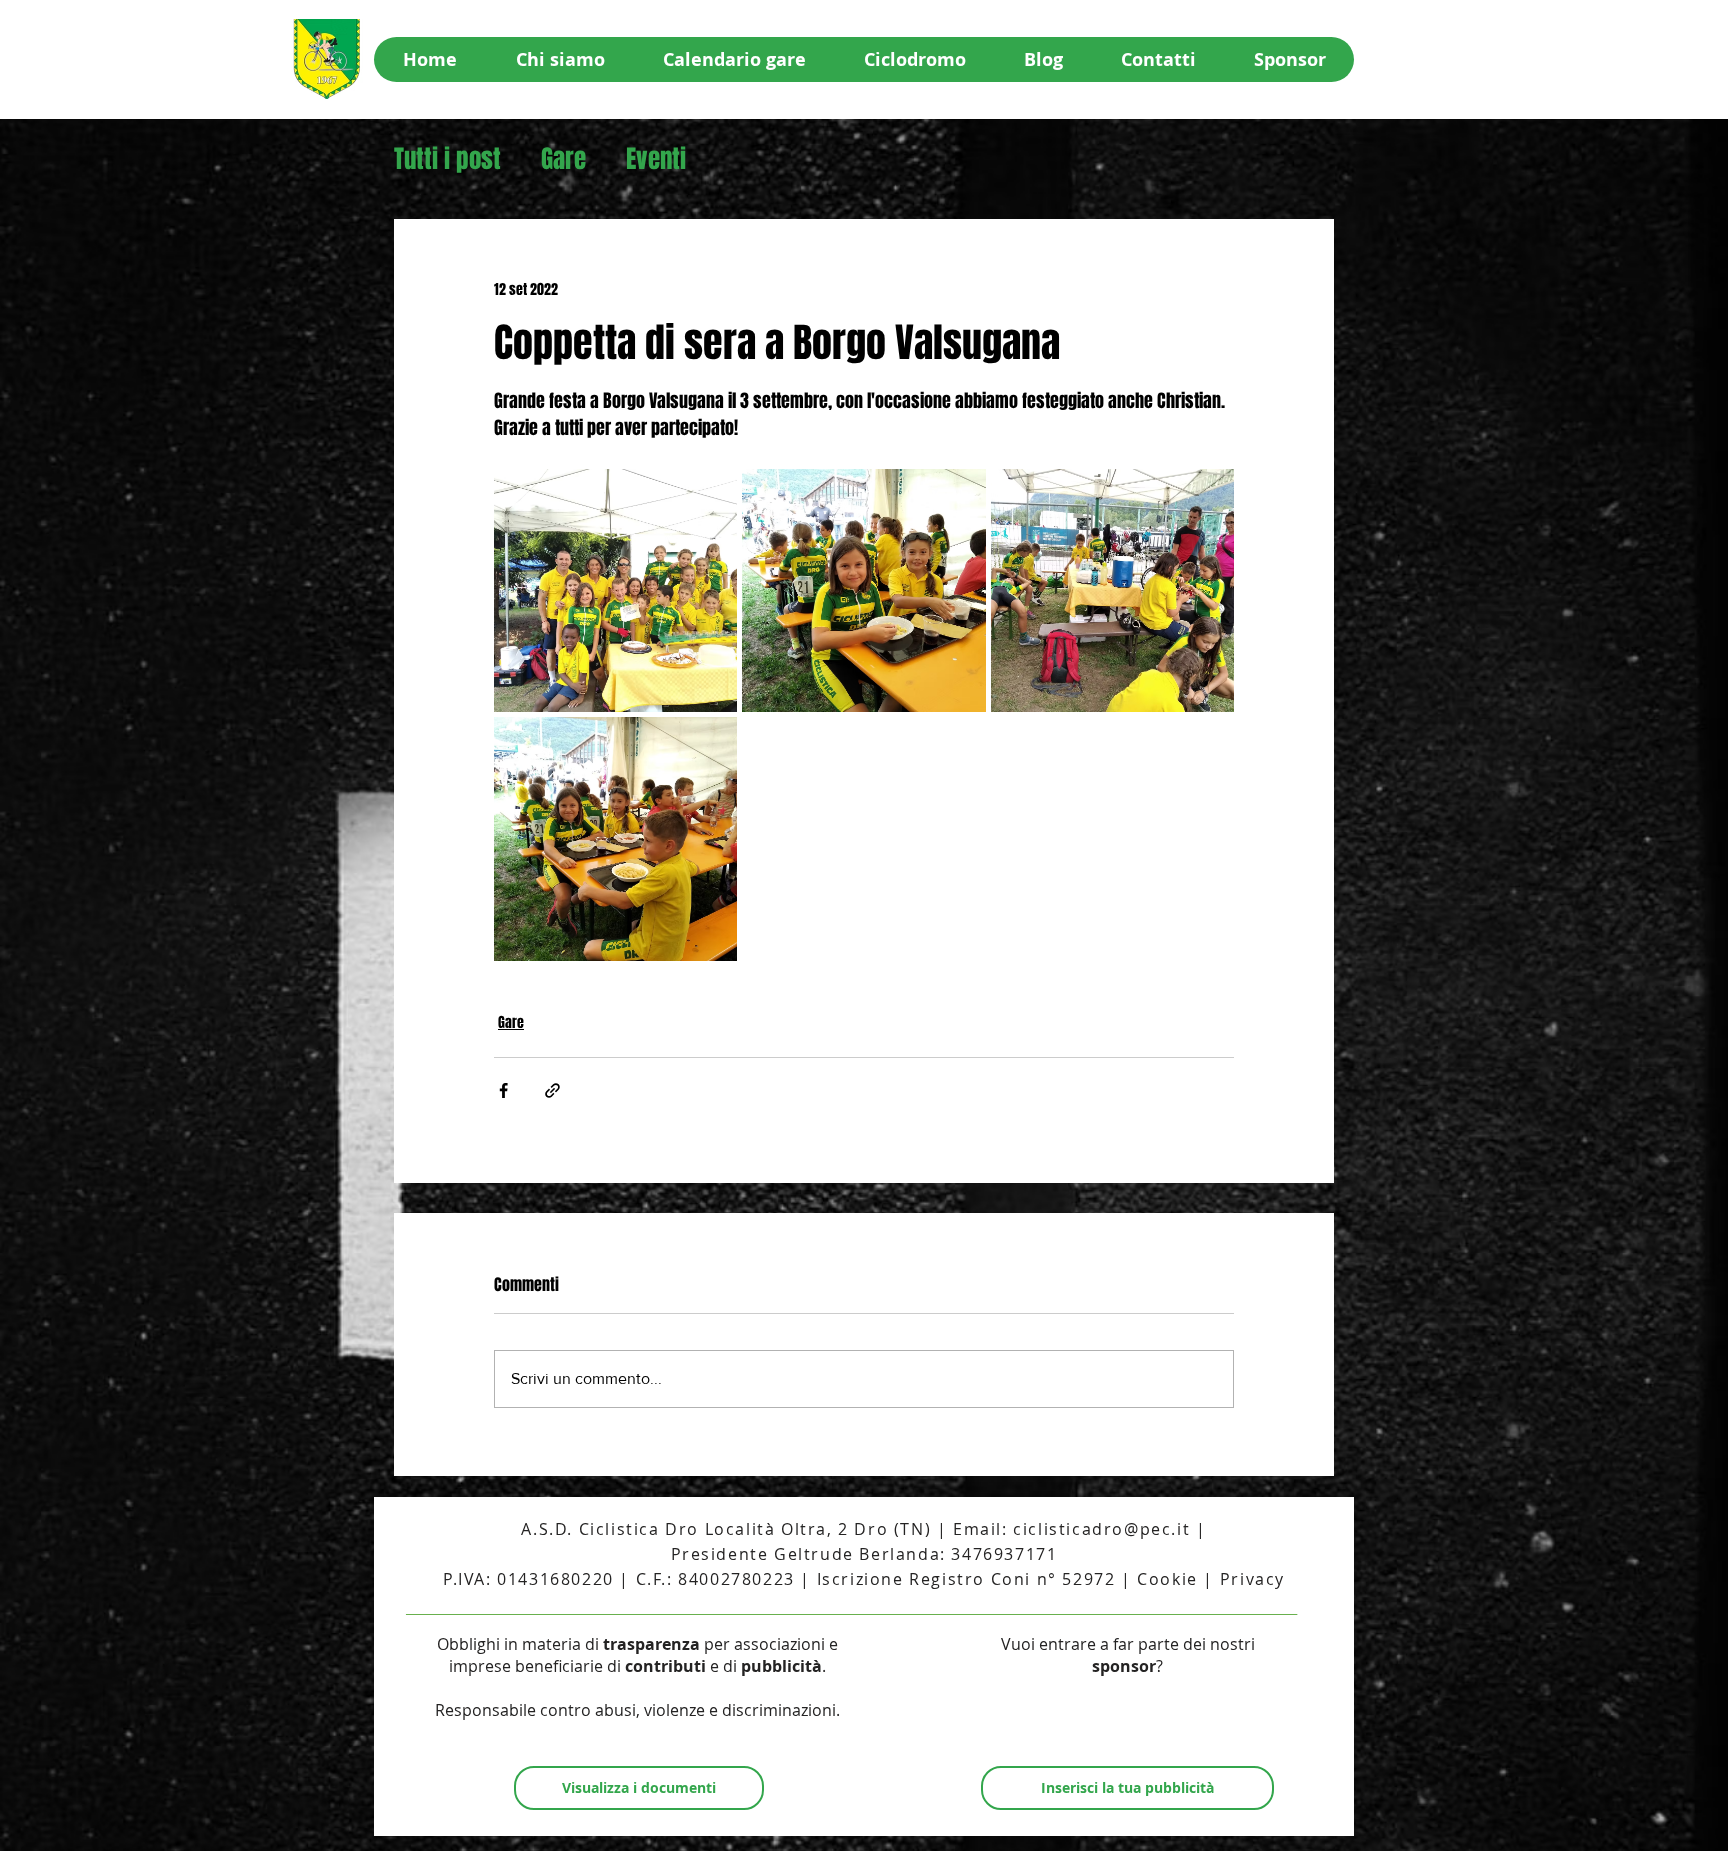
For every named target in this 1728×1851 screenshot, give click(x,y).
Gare (563, 159)
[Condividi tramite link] (552, 1090)
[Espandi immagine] (615, 590)
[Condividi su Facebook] (503, 1090)
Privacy (1252, 1579)
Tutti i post (447, 159)
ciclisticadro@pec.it (1101, 1529)
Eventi (656, 159)
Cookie (1167, 1579)
